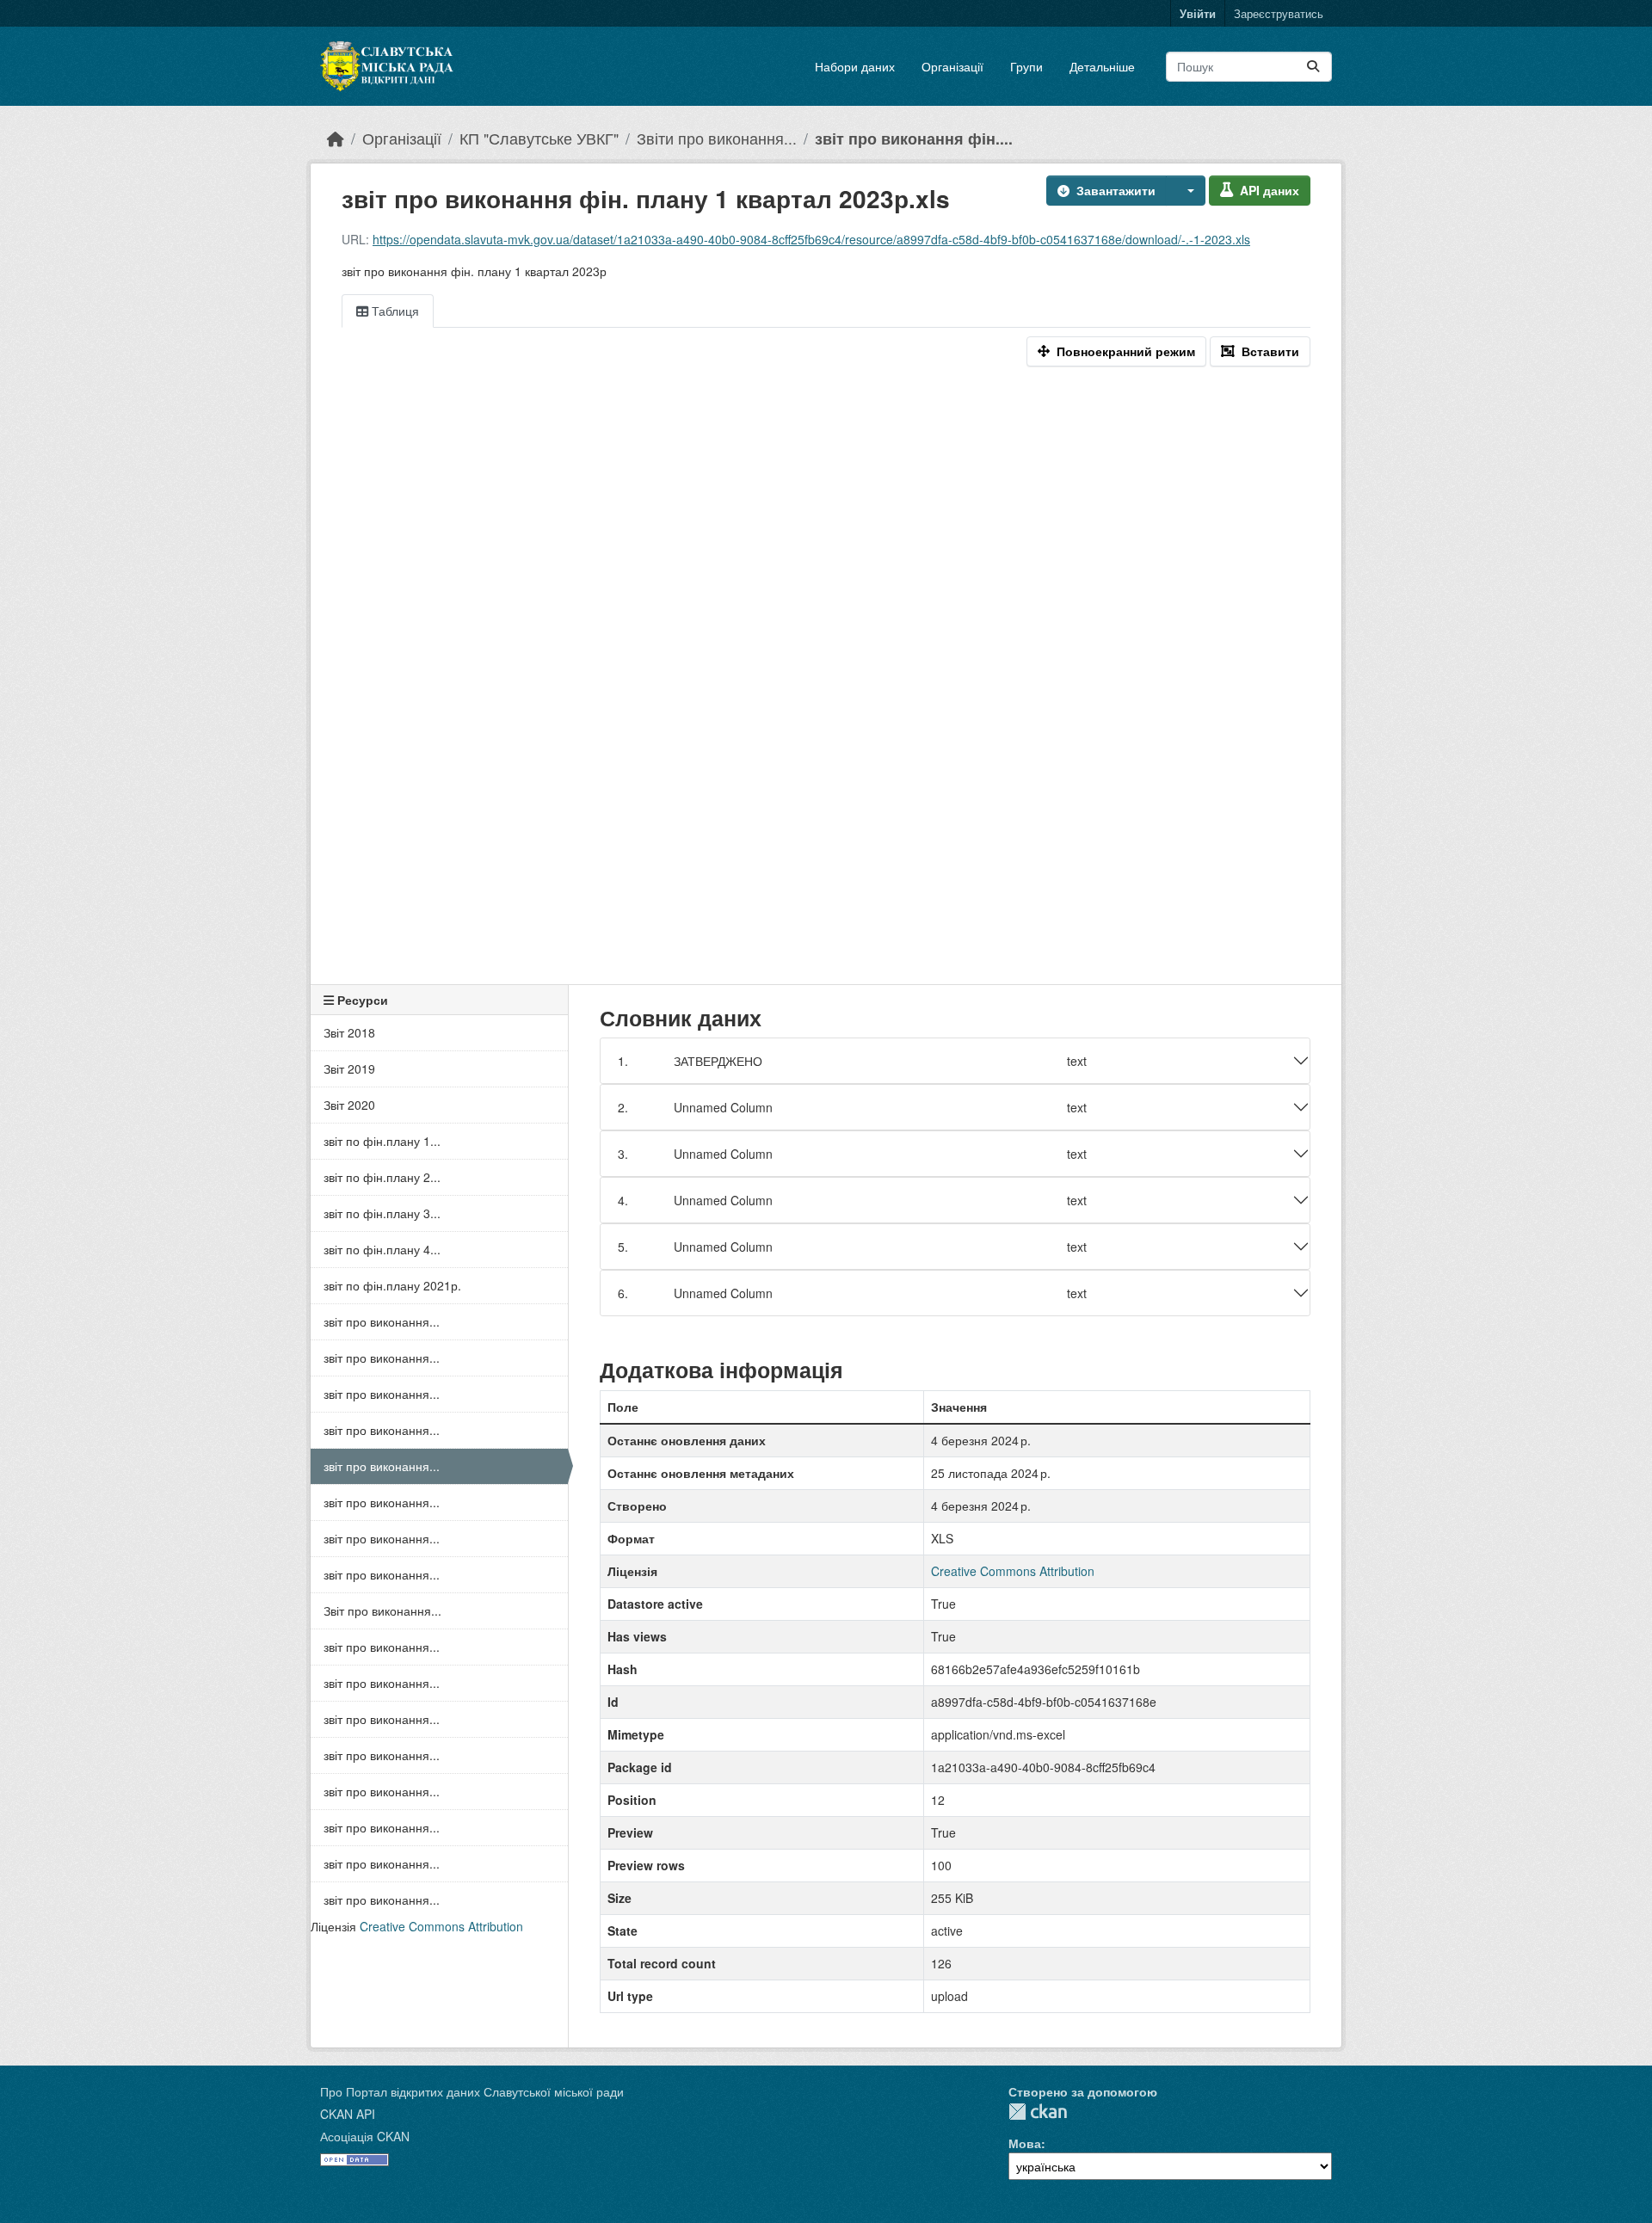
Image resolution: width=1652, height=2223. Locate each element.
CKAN (1038, 2112)
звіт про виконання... (382, 1321)
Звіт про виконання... (382, 1610)
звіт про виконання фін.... (914, 138)
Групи (1026, 66)
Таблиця (394, 311)
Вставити (1270, 351)
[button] (1186, 191)
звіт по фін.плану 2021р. (392, 1285)
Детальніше (1102, 66)
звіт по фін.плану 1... (382, 1141)
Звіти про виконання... (717, 138)
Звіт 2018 (349, 1032)
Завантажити (1116, 190)
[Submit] (1313, 67)
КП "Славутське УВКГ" (539, 138)
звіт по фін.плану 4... (382, 1249)
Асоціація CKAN (365, 2136)
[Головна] (336, 138)
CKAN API (348, 2114)
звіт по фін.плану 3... (382, 1213)
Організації (952, 66)
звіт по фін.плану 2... (382, 1177)
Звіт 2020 (349, 1105)
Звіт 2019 (349, 1068)
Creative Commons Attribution (441, 1926)
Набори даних (855, 66)
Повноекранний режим (1126, 351)
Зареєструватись (1279, 13)
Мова (1025, 2143)
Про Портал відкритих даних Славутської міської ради (472, 2091)
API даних (1270, 190)
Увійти (1198, 13)
